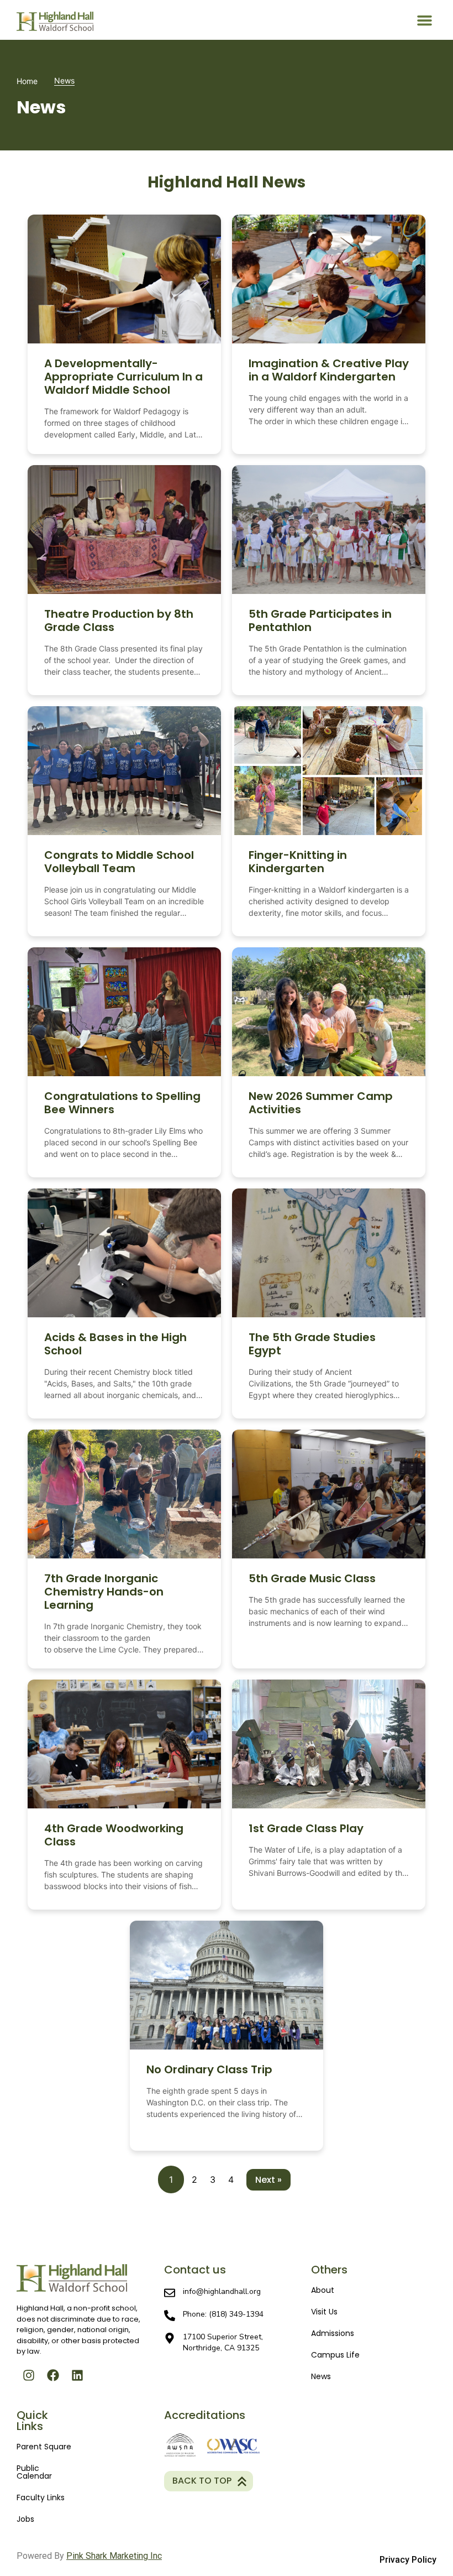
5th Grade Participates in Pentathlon (320, 620)
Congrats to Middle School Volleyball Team (119, 862)
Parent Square (44, 2447)
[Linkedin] (77, 2375)
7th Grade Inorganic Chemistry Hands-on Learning (104, 1592)
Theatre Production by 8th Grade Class (119, 620)
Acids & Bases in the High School (115, 1344)
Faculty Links (41, 2497)
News (321, 2376)
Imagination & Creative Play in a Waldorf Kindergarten (329, 370)
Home (27, 81)
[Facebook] (53, 2375)
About (323, 2290)
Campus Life (335, 2355)
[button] (425, 20)
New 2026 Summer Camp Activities (321, 1103)
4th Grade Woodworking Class (114, 1835)
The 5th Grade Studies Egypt (312, 1344)
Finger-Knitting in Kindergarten (298, 862)
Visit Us (324, 2312)
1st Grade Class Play (306, 1828)
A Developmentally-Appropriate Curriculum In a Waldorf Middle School (123, 377)
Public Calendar (34, 2472)
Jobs (25, 2519)
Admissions (333, 2333)
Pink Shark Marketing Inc (114, 2556)
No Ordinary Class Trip (209, 2069)
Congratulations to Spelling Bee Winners (122, 1103)
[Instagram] (29, 2375)
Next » (268, 2180)
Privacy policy (408, 2560)
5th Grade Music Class (312, 1578)
